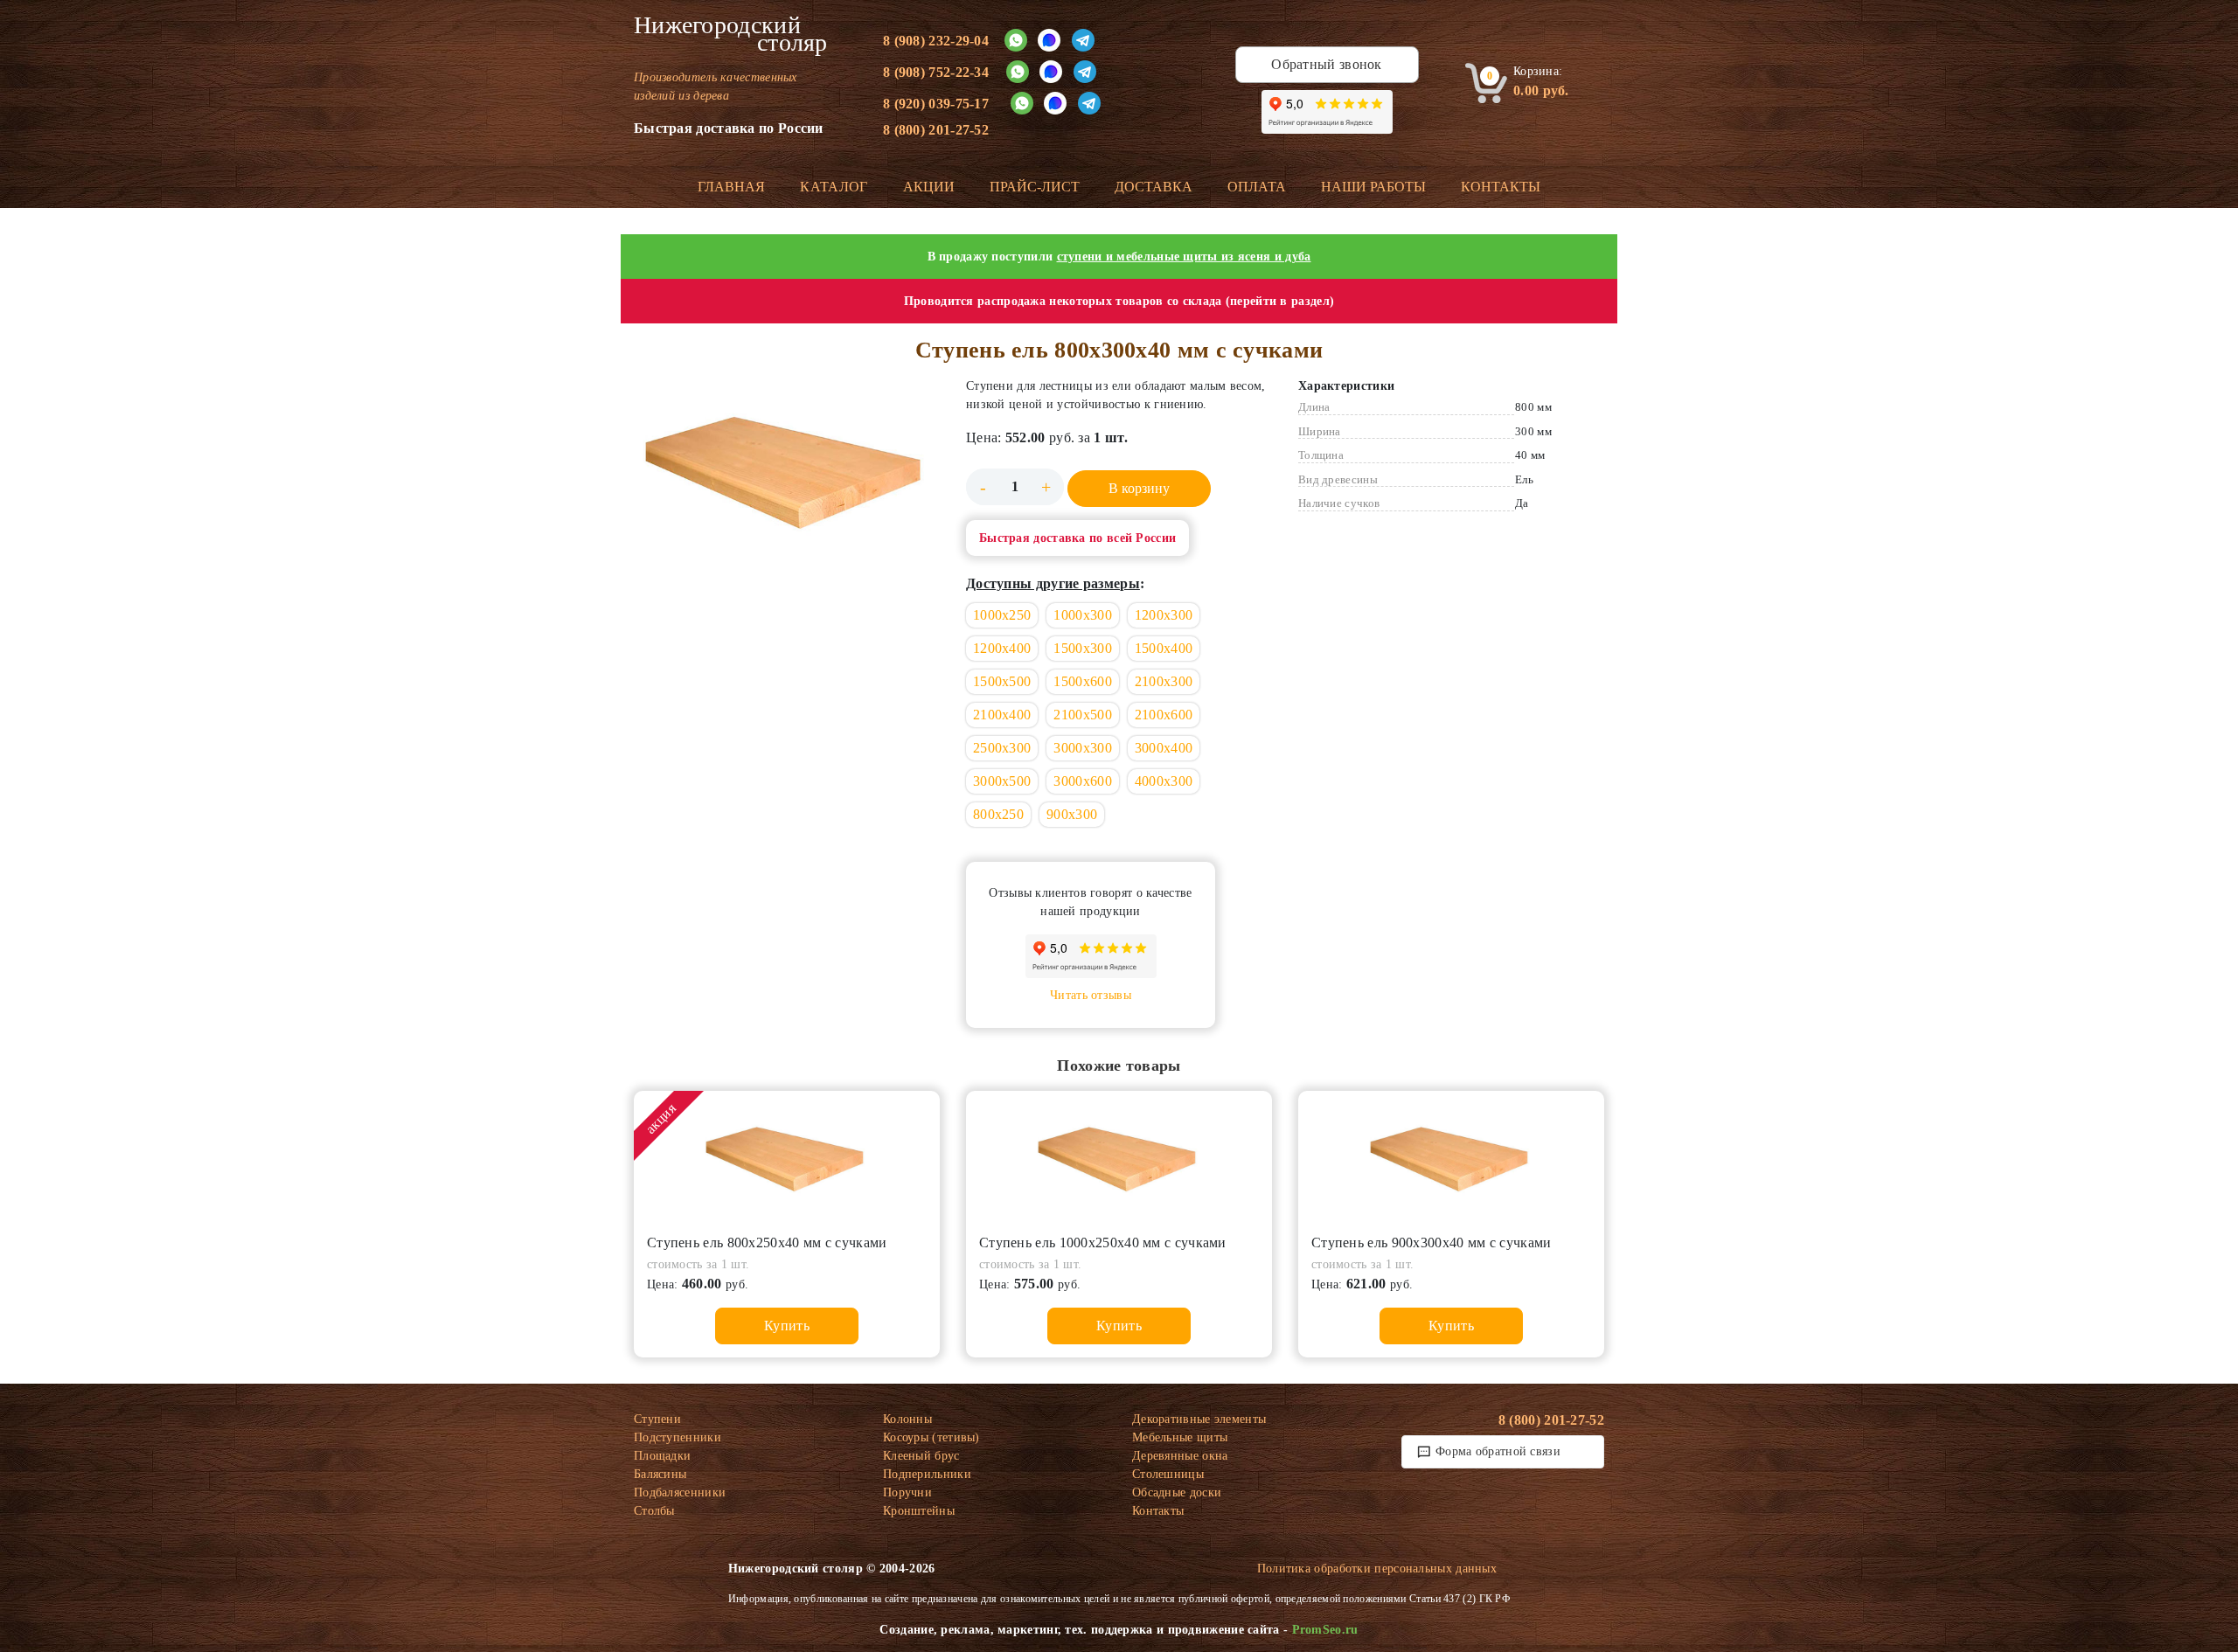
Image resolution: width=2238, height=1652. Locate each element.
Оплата (1257, 187)
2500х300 (1002, 748)
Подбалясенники (680, 1492)
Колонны (907, 1419)
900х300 (1072, 814)
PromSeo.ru (1325, 1630)
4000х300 (1164, 781)
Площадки (662, 1456)
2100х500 (1082, 715)
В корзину (1139, 488)
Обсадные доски (1177, 1492)
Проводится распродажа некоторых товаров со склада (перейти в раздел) (1119, 301)
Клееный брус (921, 1456)
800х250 (998, 814)
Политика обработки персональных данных (1377, 1569)
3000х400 (1164, 748)
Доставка (1154, 187)
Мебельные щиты (1180, 1437)
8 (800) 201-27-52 (936, 130)
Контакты (1501, 187)
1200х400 (1002, 648)
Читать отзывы (1091, 995)
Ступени (657, 1419)
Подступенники (678, 1437)
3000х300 (1082, 748)
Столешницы (1168, 1474)
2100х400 (1002, 715)
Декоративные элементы (1199, 1419)
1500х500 (1002, 681)
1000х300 (1082, 615)
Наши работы (1373, 187)
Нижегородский (731, 34)
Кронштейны (919, 1511)
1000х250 (1002, 615)
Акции (929, 187)
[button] (787, 479)
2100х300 (1164, 681)
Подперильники (927, 1474)
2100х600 (1164, 715)
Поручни (907, 1492)
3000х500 (1002, 781)
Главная (731, 187)
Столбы (654, 1511)
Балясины (660, 1474)
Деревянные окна (1180, 1456)
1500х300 (1082, 648)
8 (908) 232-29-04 (936, 41)
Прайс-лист (1035, 187)
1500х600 (1082, 681)
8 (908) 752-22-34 (936, 72)
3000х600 (1082, 781)
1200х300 (1164, 615)
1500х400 (1164, 648)
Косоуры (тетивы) (931, 1437)
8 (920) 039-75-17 (936, 104)
